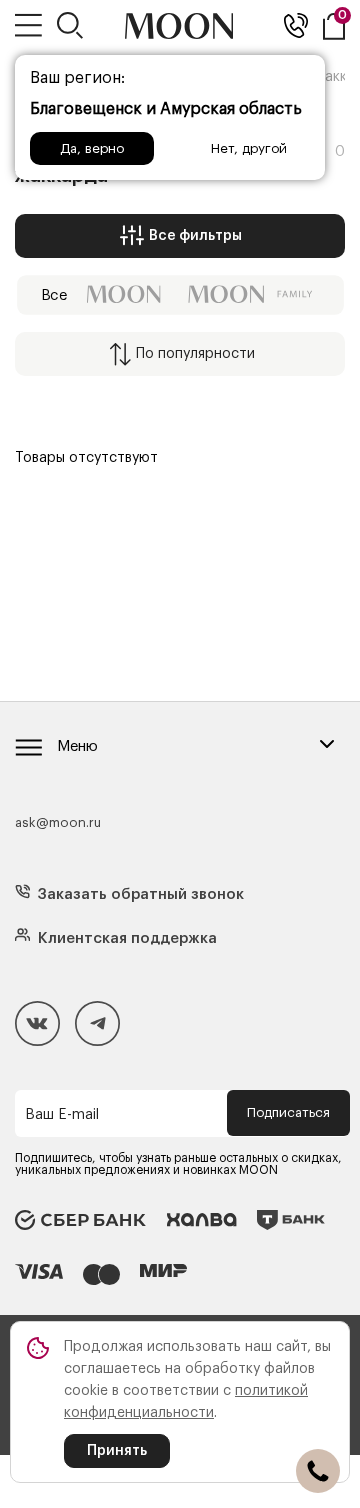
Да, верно (92, 148)
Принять (117, 1451)
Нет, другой (249, 148)
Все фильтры (195, 236)
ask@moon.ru (58, 822)
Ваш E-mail (62, 1115)
